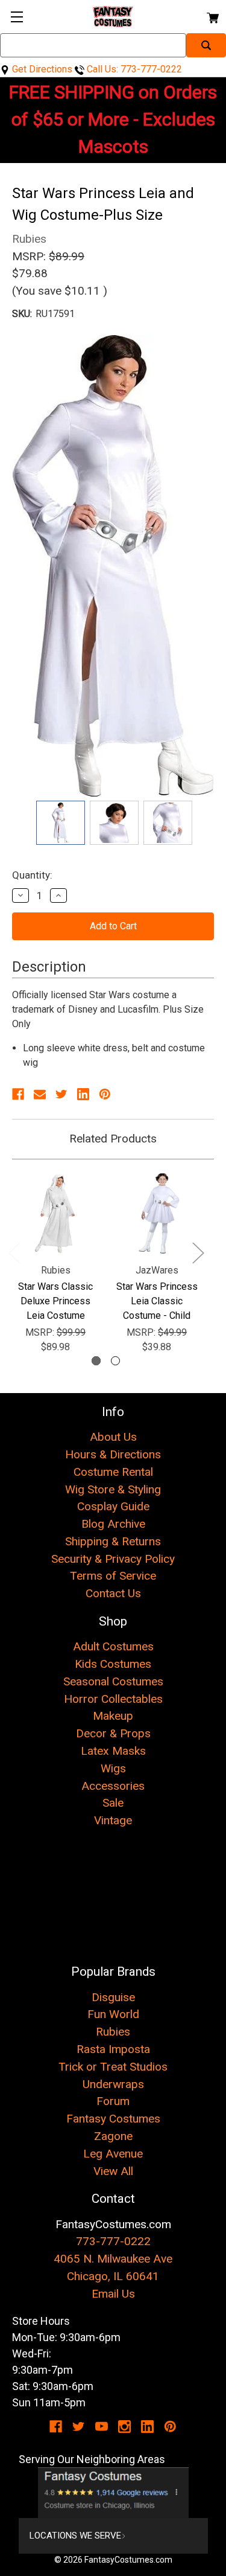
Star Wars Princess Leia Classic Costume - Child (157, 1301)
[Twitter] (61, 1094)
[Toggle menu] (17, 17)
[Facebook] (18, 1094)
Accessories (113, 1786)
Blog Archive (113, 1524)
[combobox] (93, 45)
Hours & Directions (113, 1454)
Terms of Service (113, 1576)
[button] (113, 2493)
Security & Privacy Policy (113, 1559)
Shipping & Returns (113, 1541)
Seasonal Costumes (113, 1681)
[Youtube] (102, 2427)
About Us (113, 1437)
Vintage (113, 1820)
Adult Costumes (113, 1646)
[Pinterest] (105, 1094)
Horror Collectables (113, 1699)
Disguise (113, 1997)
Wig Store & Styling (113, 1489)
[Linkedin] (83, 1094)
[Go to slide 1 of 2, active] (96, 1361)
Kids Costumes (113, 1664)
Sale (113, 1803)
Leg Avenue (113, 2154)
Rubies (113, 2032)
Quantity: (32, 875)
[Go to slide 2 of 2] (115, 1361)
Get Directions (41, 69)
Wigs (113, 1768)
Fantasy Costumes (113, 2119)
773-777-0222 (113, 2241)
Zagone (113, 2136)
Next (198, 1253)
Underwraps (113, 2084)
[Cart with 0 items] (212, 16)
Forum (113, 2101)
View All (113, 2171)
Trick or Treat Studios (113, 2067)
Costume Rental (113, 1472)
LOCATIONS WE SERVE (75, 2536)
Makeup (113, 1716)
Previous (14, 1253)
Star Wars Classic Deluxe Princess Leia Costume (55, 1301)
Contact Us (113, 1593)
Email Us (113, 2294)
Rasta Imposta (113, 2049)
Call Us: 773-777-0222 (133, 69)
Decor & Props (113, 1733)
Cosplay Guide (113, 1506)
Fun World (113, 2014)
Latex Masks (113, 1751)
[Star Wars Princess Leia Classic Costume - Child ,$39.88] (157, 1213)
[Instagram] (124, 2427)
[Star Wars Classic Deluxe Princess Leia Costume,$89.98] (55, 1213)
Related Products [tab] (113, 1139)
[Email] (40, 1094)
